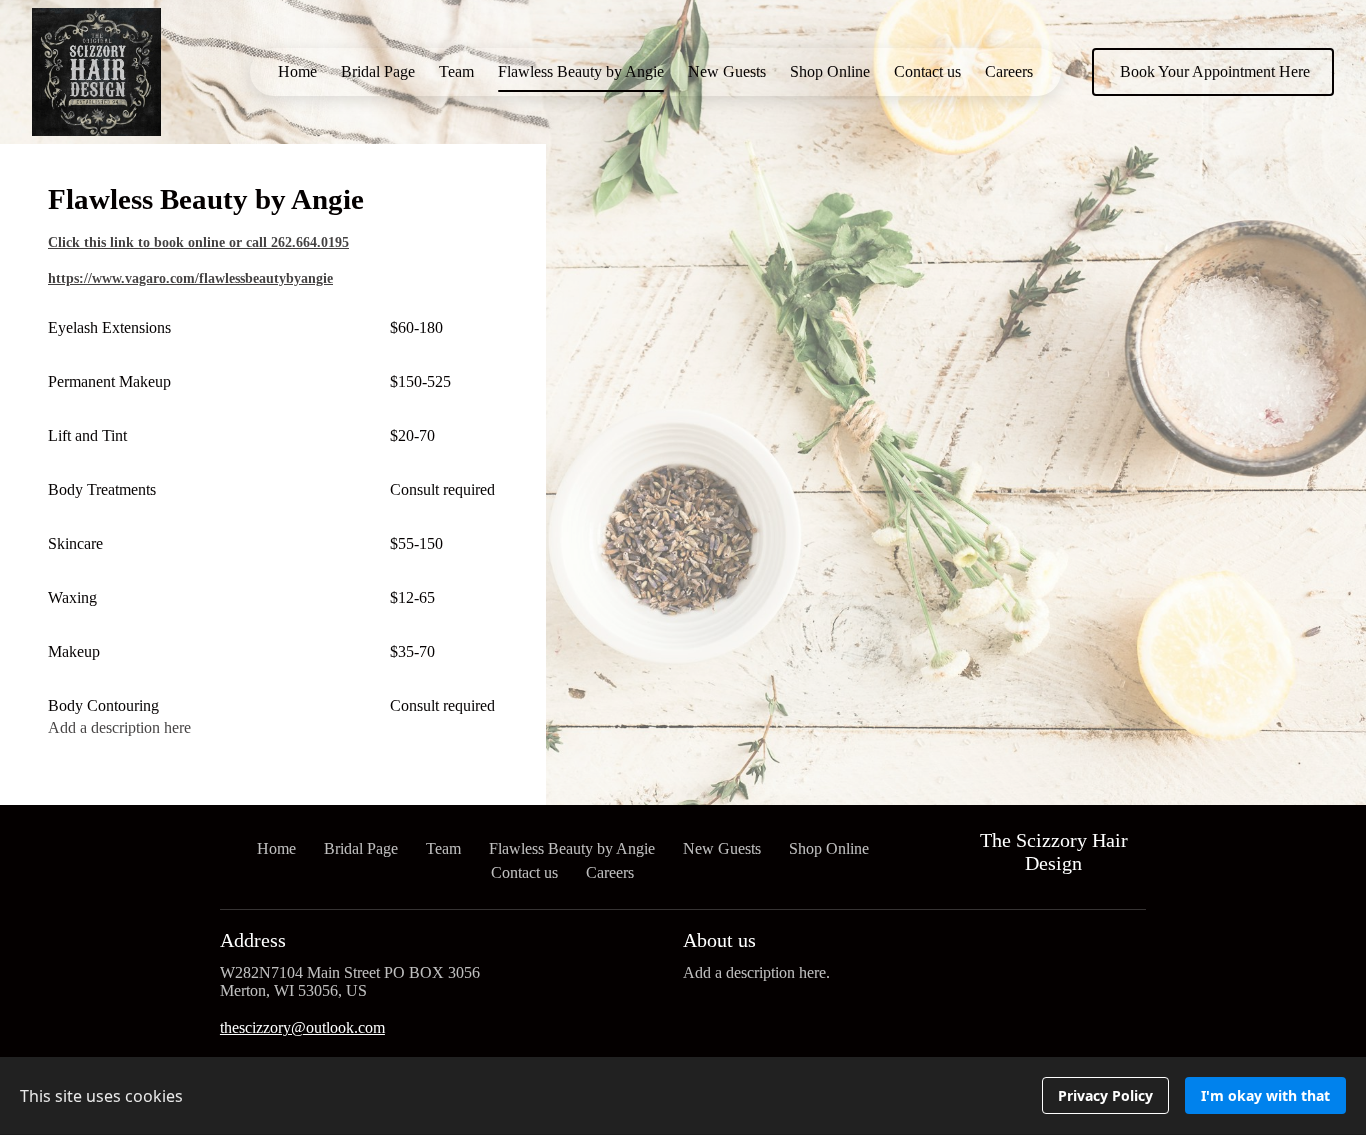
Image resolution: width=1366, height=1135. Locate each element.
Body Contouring (103, 705)
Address (253, 940)
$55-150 (416, 543)
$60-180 (416, 327)
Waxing (72, 597)
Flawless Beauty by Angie (581, 71)
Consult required (442, 489)
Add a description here (119, 727)
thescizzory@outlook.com (302, 1027)
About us (719, 940)
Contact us (927, 71)
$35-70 (412, 651)
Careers (1009, 71)
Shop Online (830, 71)
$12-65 (412, 597)
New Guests (727, 71)
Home (297, 71)
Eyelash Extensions (109, 327)
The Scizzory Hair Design (1054, 851)
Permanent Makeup (109, 381)
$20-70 (412, 435)
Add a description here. (756, 972)
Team (456, 71)
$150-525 (420, 381)
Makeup (74, 651)
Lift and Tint (87, 435)
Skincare (75, 543)
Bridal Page (378, 71)
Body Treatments (102, 489)
